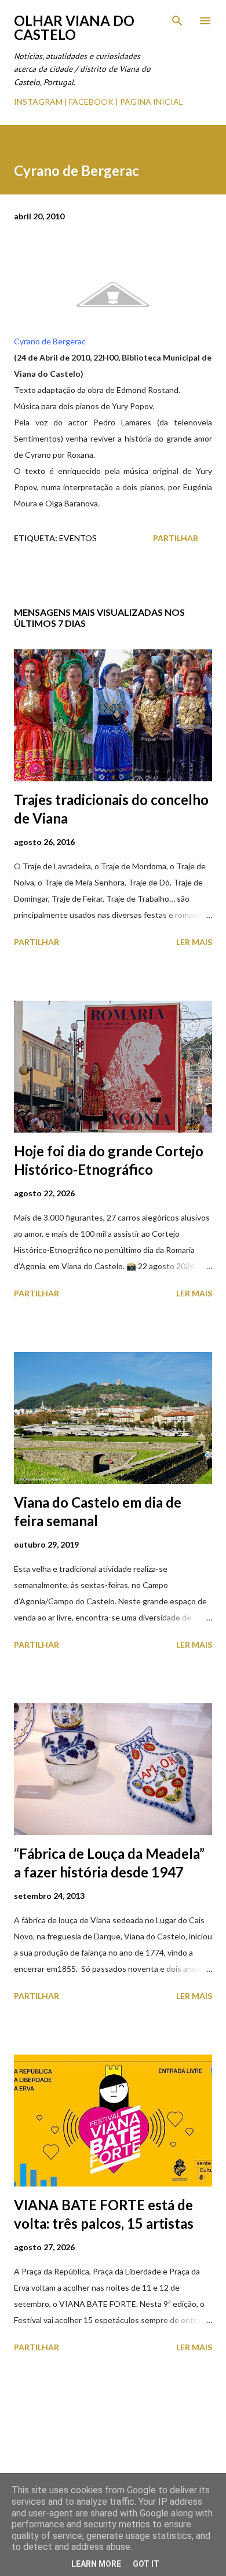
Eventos (78, 538)
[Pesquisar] (177, 21)
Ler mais (194, 942)
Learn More (96, 2564)
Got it (146, 2564)
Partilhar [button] (176, 538)
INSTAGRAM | (41, 102)
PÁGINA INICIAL (152, 102)
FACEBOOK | (94, 102)
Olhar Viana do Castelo (74, 27)
